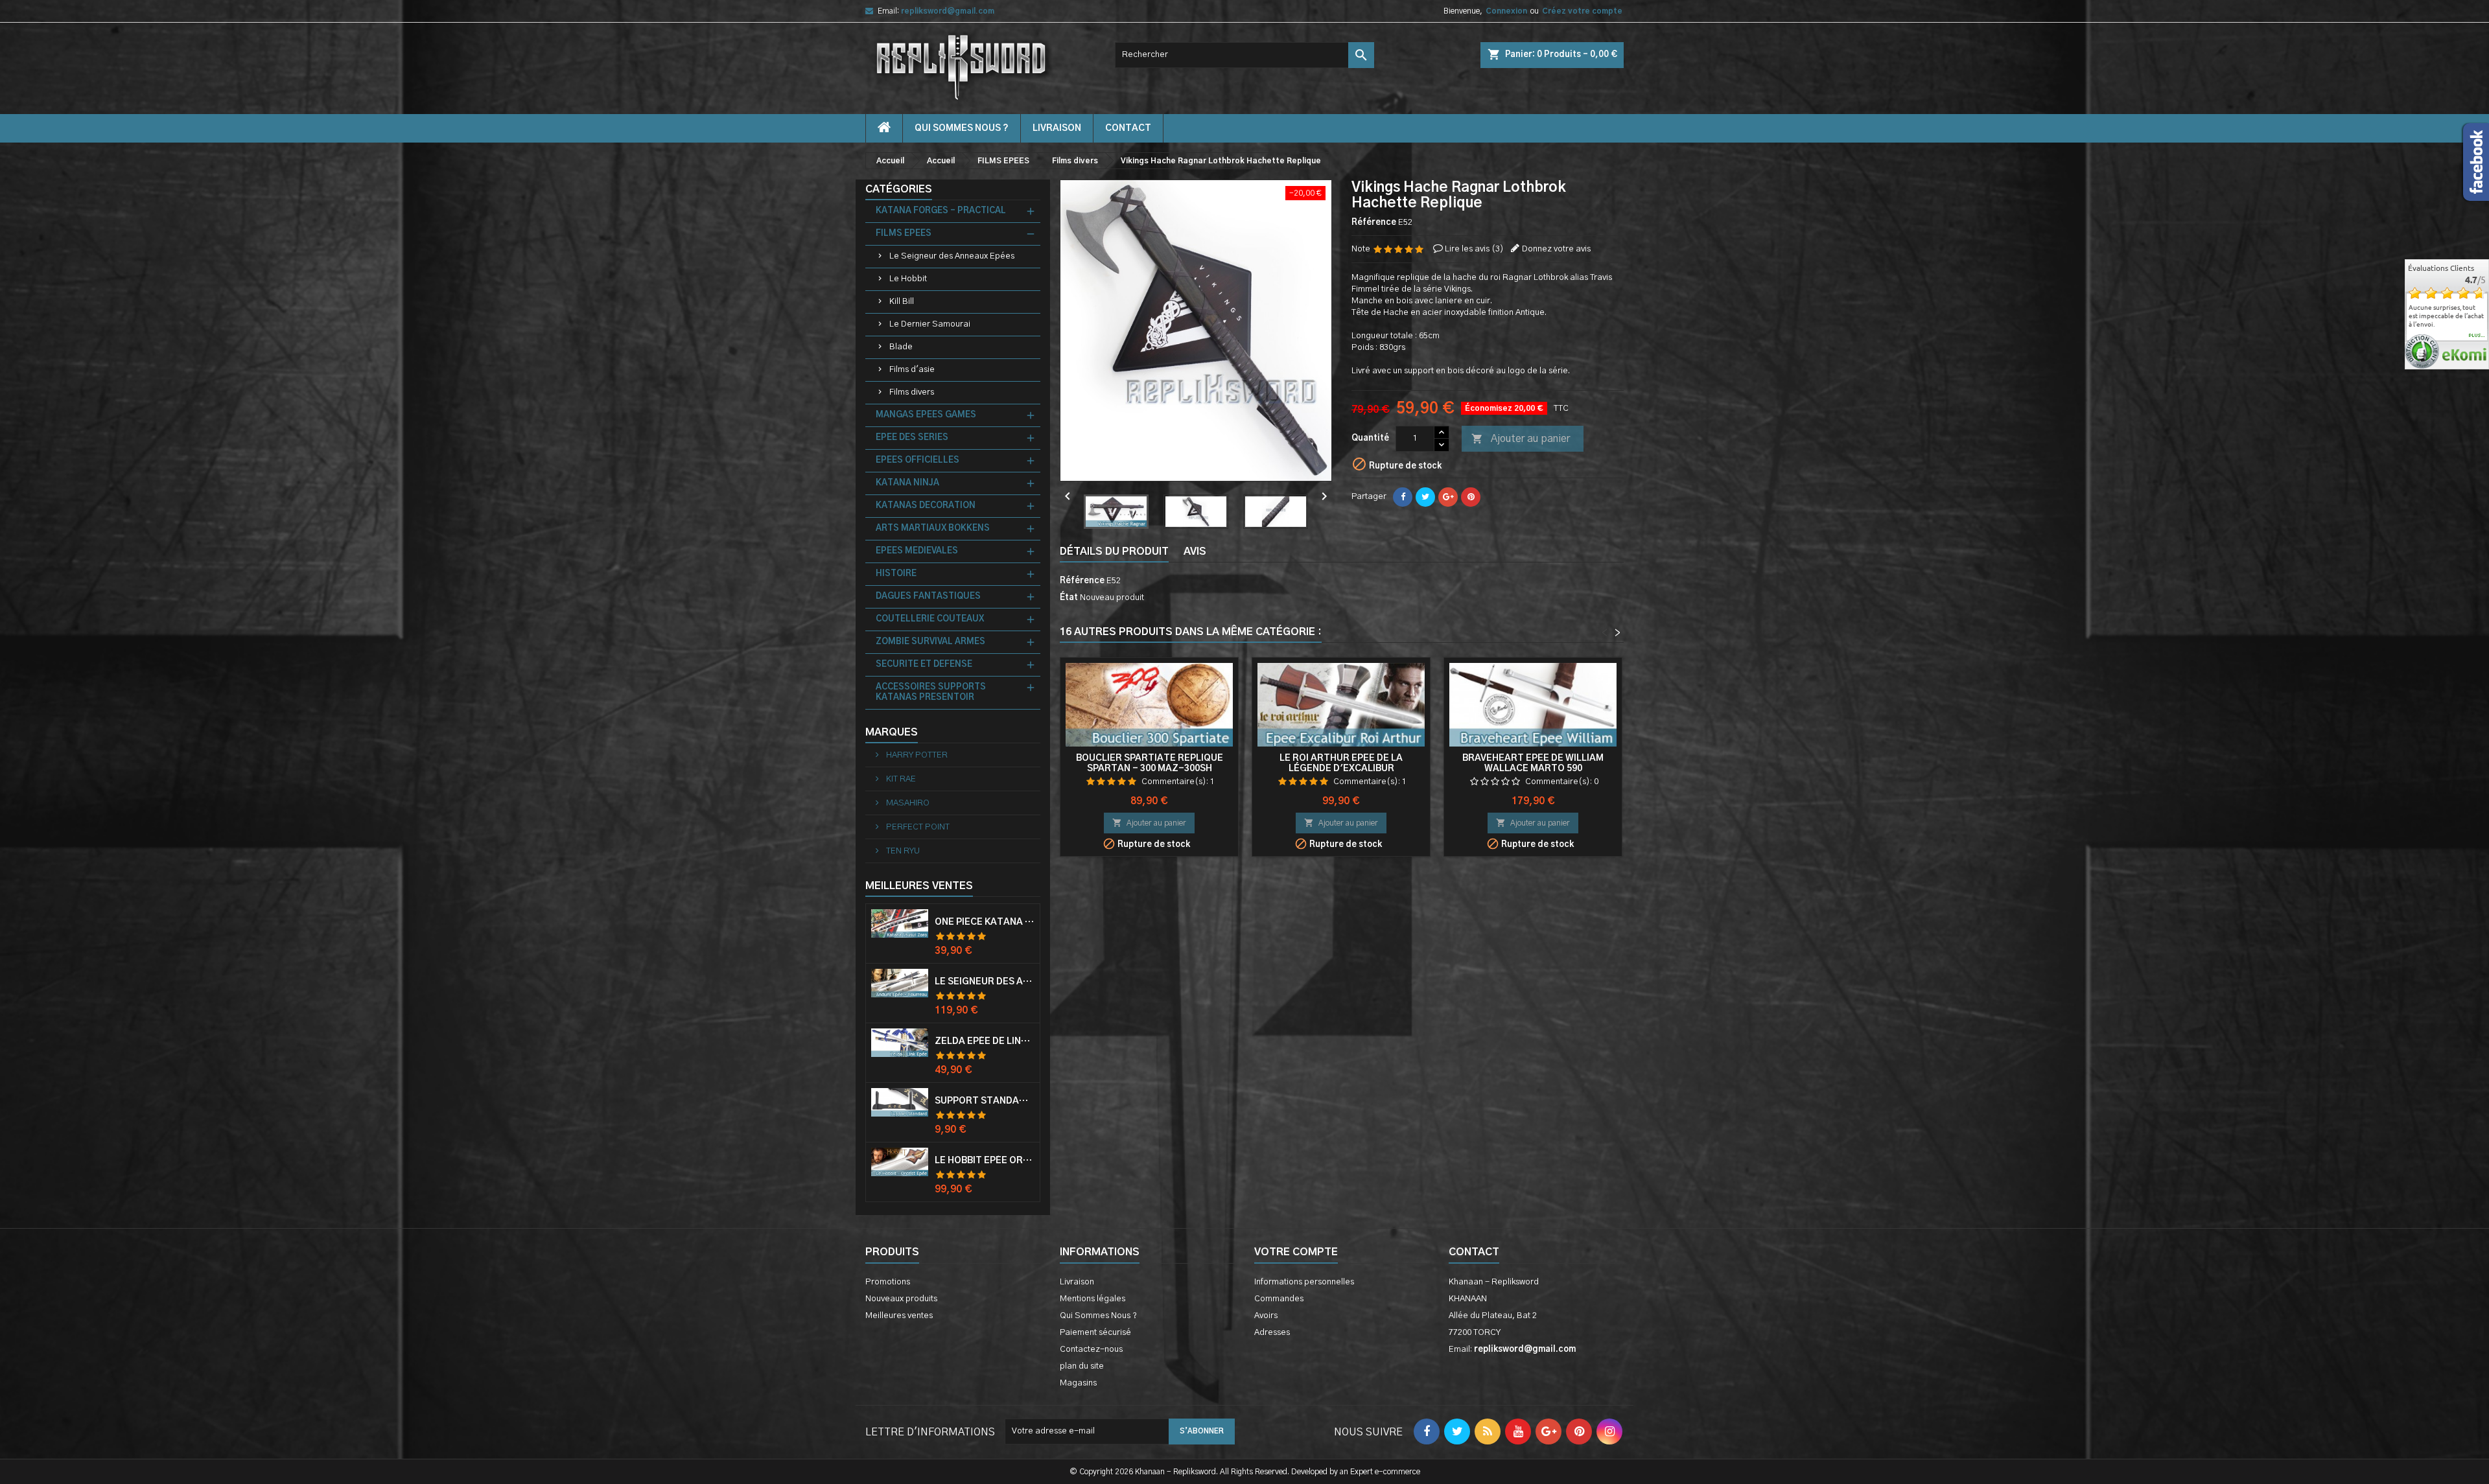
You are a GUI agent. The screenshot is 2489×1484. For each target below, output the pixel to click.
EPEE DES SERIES (912, 438)
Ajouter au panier (1521, 439)
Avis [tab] (1195, 551)
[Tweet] (1425, 497)
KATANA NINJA (907, 483)
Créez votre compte (1582, 11)
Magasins (1078, 1383)
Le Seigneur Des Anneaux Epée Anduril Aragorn (985, 982)
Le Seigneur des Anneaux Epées (952, 256)
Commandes (1279, 1299)
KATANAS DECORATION (926, 506)
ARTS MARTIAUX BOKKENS (933, 528)
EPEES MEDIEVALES (917, 551)
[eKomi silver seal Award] (2422, 352)
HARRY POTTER (916, 755)
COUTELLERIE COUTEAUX (930, 619)
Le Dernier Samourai (930, 324)
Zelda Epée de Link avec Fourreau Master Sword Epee (985, 1041)
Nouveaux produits (901, 1299)
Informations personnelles (1304, 1282)
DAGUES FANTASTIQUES (928, 597)
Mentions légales (1093, 1299)
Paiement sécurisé (1095, 1333)
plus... (2477, 336)
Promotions (888, 1282)
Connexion (1506, 11)
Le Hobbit (908, 279)
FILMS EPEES (904, 234)
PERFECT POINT (917, 827)
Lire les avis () (1474, 249)
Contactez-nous (1091, 1350)
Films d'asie (912, 370)
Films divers (912, 392)
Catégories (899, 189)
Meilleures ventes (899, 1316)
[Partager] (1403, 497)
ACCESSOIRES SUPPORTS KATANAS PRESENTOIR (931, 692)
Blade (901, 347)
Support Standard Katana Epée (985, 1101)
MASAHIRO (907, 803)
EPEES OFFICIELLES (917, 460)
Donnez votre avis (1556, 249)
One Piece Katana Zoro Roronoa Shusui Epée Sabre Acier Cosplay (985, 922)
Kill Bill (902, 302)
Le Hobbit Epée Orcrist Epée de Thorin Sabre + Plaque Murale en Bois (985, 1161)
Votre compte (1296, 1252)
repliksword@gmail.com (948, 11)
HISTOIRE (896, 574)
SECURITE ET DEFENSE (924, 665)
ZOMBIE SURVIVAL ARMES (930, 642)
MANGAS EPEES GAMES (926, 415)
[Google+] (1448, 497)
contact (1128, 128)
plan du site (1082, 1366)
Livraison (1057, 128)
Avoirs (1266, 1316)
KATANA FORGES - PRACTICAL (941, 211)
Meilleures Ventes (919, 886)
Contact (1474, 1252)
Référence (1374, 223)
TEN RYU (902, 851)
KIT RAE (900, 779)
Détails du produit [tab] (1114, 551)
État (1069, 598)
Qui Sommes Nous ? (962, 128)
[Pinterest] (1471, 497)
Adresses (1272, 1333)
